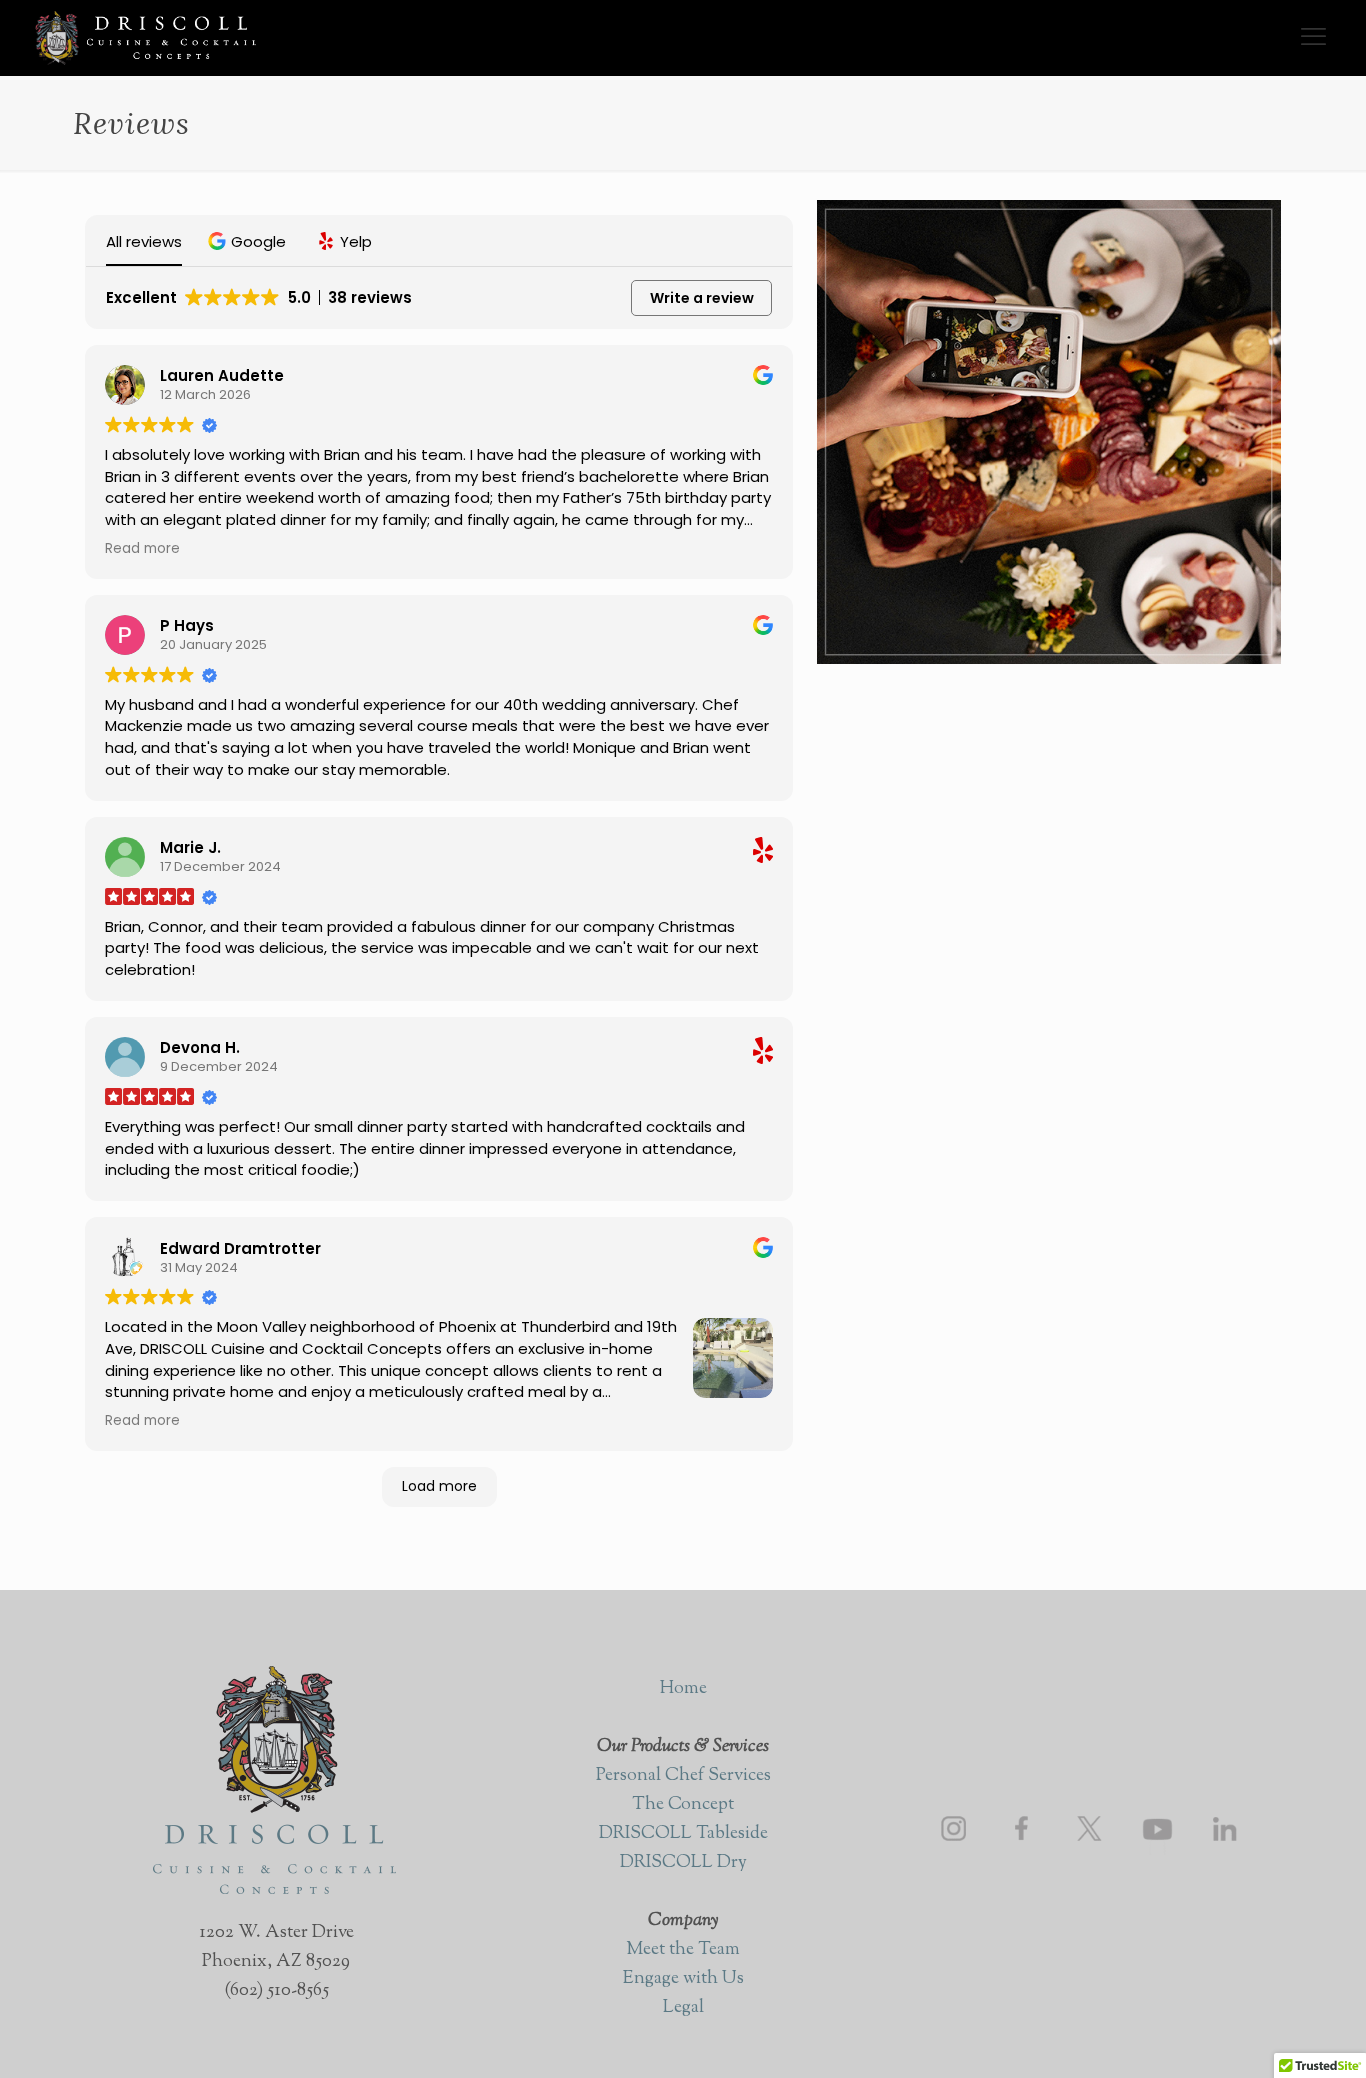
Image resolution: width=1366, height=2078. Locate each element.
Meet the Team (683, 1950)
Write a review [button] (702, 298)
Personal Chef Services (683, 1776)
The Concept (683, 1805)
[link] (954, 1828)
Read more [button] (142, 549)
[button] (249, 241)
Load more (439, 1486)
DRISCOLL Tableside (683, 1834)
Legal (683, 2008)
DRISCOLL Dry (683, 1863)
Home (683, 1689)
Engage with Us (683, 1979)
